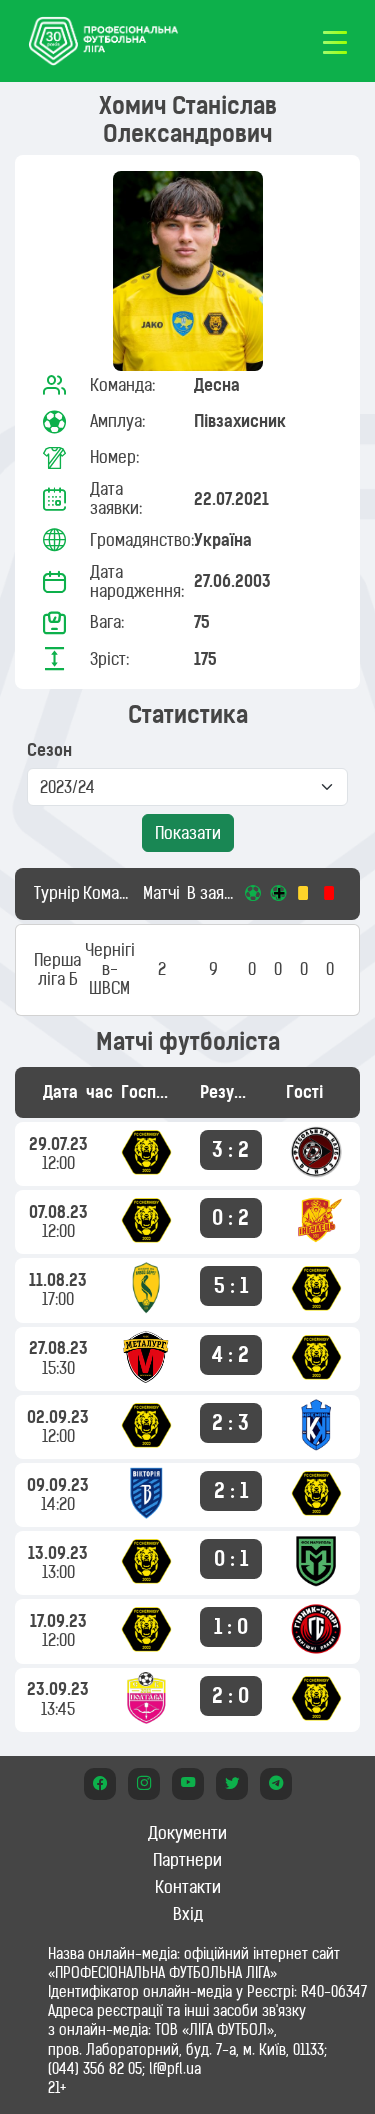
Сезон (49, 750)
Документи (187, 1833)
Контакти (188, 1887)
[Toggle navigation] (335, 41)
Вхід (188, 1914)
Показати (188, 833)
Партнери (187, 1860)
